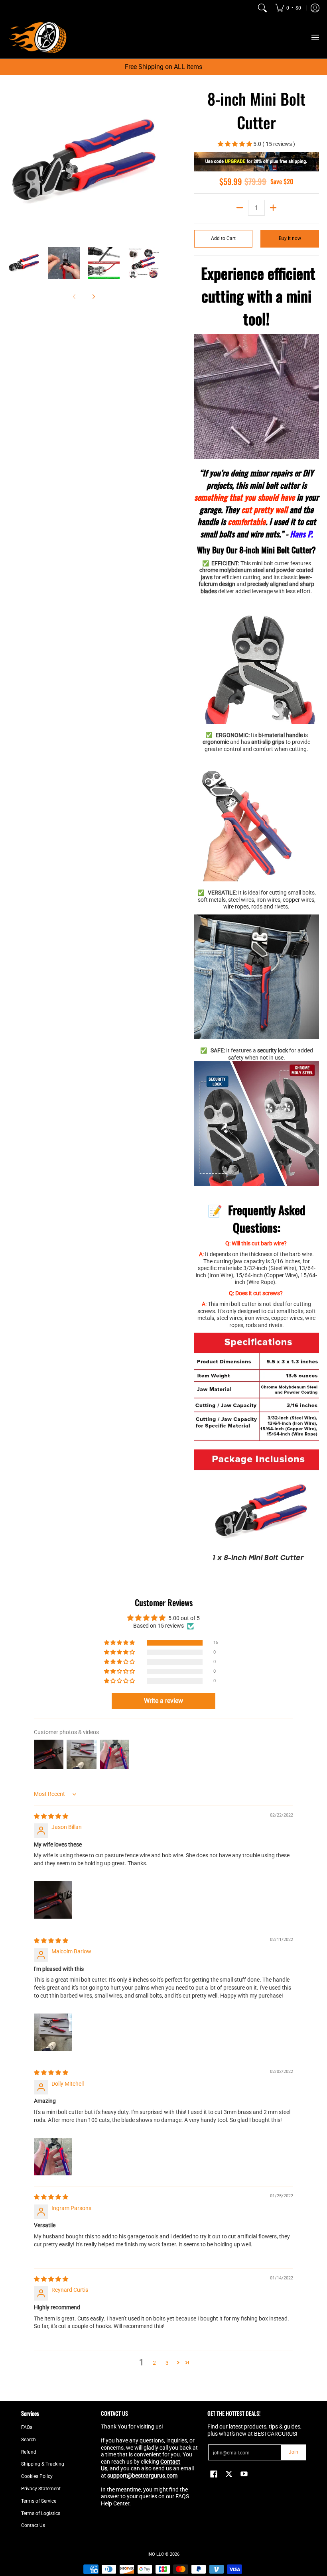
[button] (235, 144)
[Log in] (315, 8)
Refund (29, 2452)
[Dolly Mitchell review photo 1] (53, 2157)
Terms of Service (39, 2501)
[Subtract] (240, 208)
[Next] (154, 163)
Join (294, 2452)
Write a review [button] (163, 1701)
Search (29, 2440)
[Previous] (14, 163)
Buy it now (290, 238)
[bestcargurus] (38, 37)
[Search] (262, 8)
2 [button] (154, 2363)
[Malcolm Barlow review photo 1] (53, 2032)
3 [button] (167, 2363)
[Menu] (315, 37)
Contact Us (33, 2525)
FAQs (27, 2427)
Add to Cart (223, 238)
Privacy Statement (41, 2489)
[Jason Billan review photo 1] (53, 1900)
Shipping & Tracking (43, 2464)
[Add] (273, 208)
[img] (51, 1816)
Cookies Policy (37, 2476)
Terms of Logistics (41, 2513)
